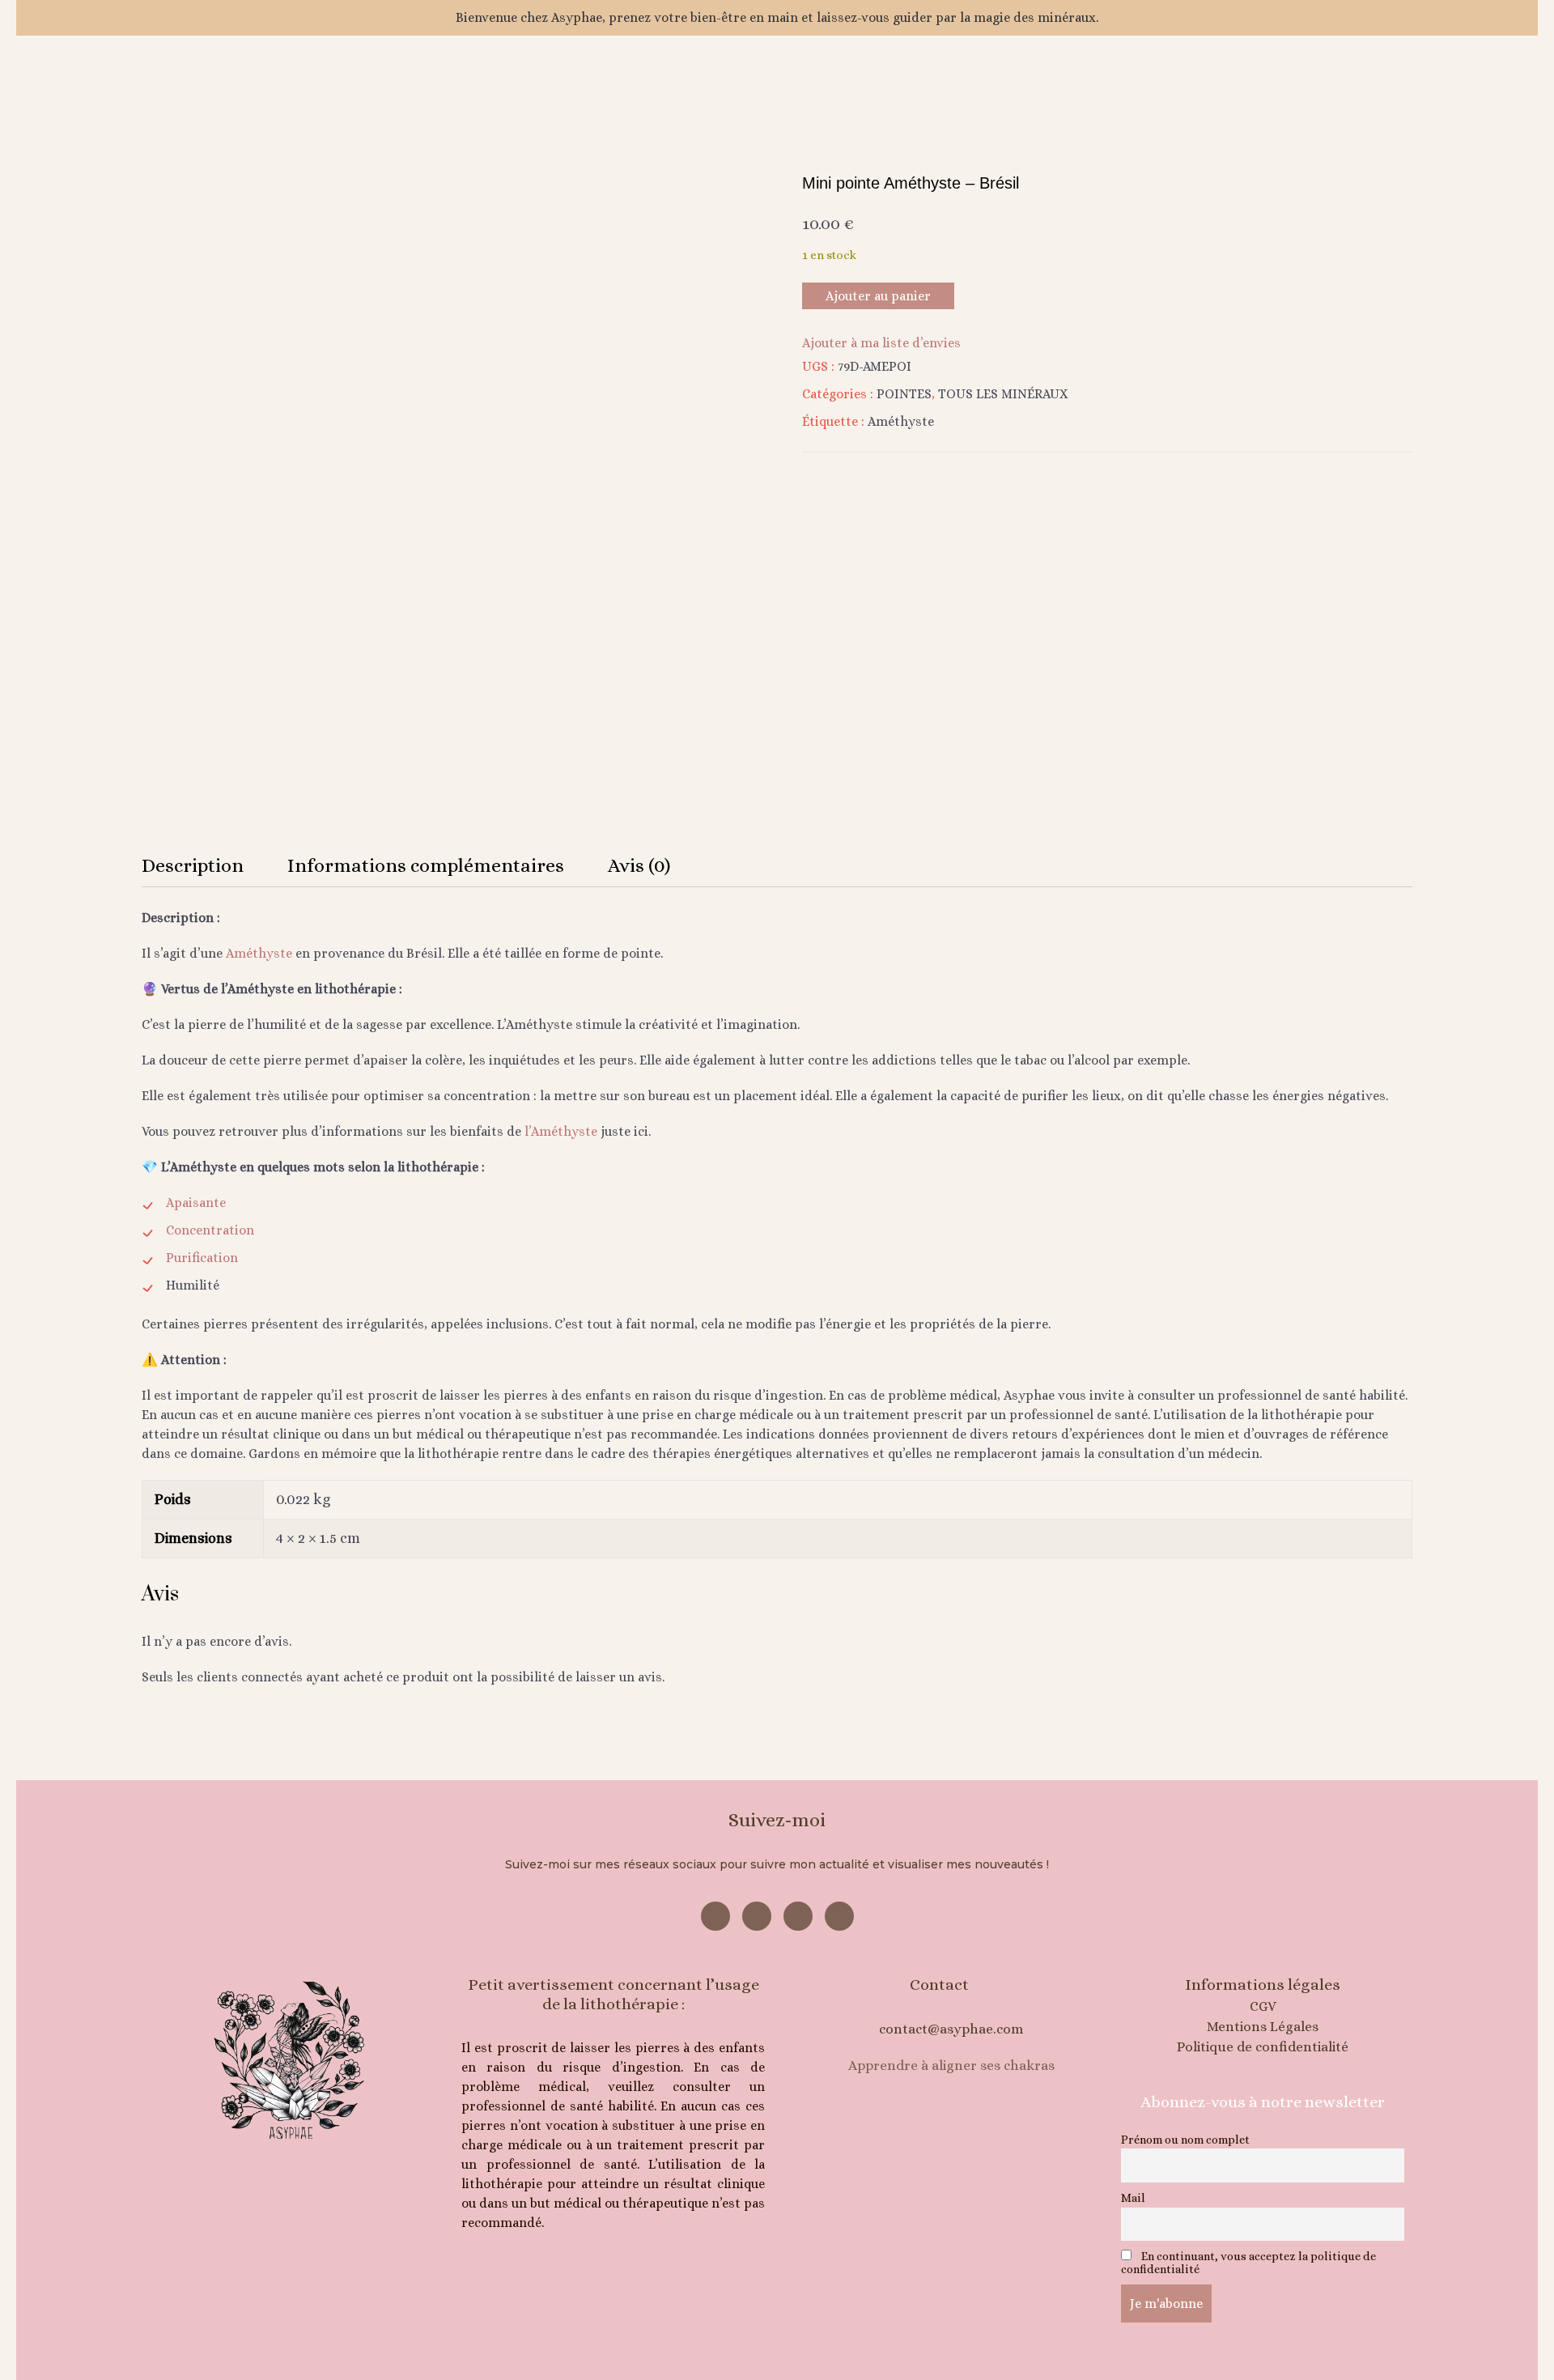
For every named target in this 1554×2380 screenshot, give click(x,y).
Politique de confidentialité (1263, 2047)
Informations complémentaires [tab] (426, 865)
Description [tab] (193, 865)
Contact (939, 1985)
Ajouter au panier (878, 296)
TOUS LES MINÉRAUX (1003, 394)
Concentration (210, 1230)
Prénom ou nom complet (1185, 2140)
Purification (202, 1258)
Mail (1133, 2198)
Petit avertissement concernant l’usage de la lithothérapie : (614, 1994)
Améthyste (901, 421)
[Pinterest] (798, 1916)
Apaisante (196, 1203)
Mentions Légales (1263, 2027)
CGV (1263, 2006)
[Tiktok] (839, 1916)
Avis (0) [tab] (639, 865)
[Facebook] (715, 1916)
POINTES (904, 394)
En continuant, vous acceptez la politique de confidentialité (1248, 2263)
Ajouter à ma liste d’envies (881, 343)
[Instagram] (757, 1916)
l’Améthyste (561, 1131)
